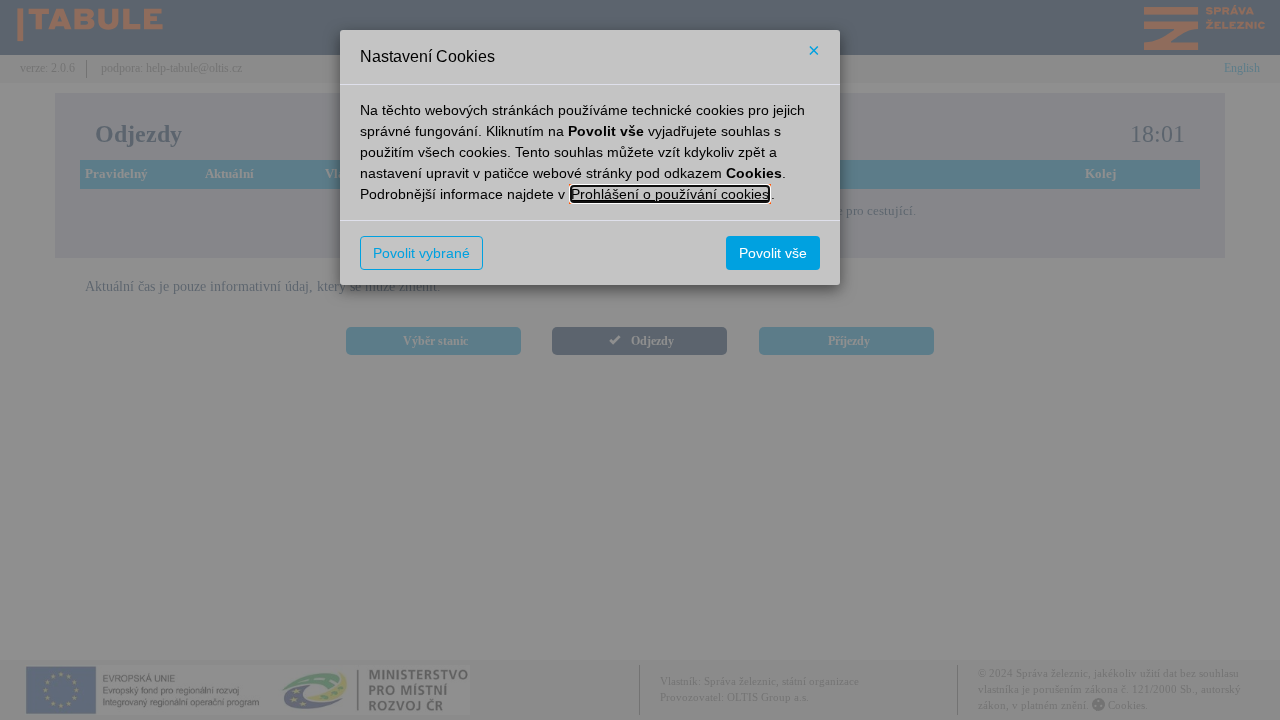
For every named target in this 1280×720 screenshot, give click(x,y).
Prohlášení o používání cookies (670, 194)
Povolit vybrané (421, 253)
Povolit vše (773, 253)
